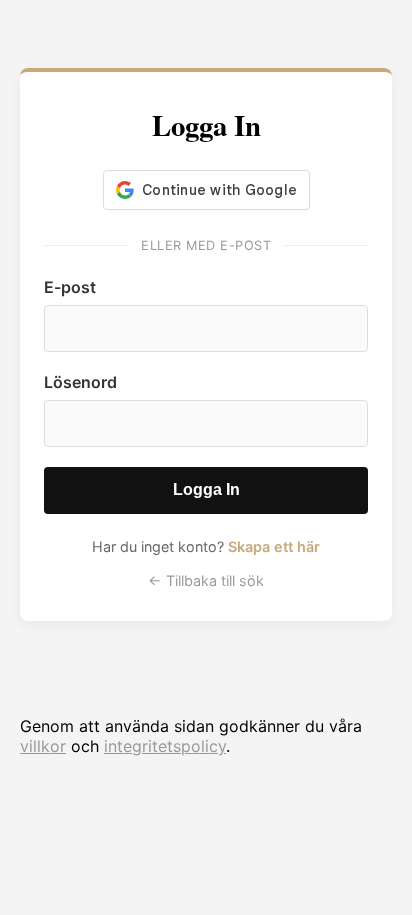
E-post (70, 287)
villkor (43, 746)
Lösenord (80, 382)
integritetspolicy (165, 746)
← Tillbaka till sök (206, 580)
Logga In (206, 489)
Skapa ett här (274, 546)
